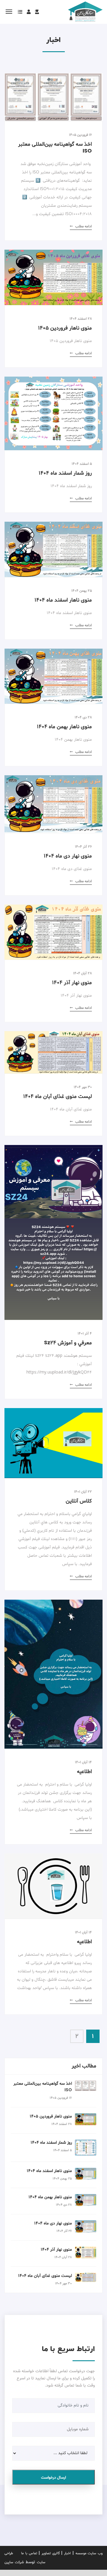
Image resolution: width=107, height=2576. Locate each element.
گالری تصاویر (51, 2553)
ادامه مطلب (83, 226)
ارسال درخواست (53, 2478)
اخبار (67, 2553)
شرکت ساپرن (14, 2562)
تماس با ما (29, 2553)
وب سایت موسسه (89, 2553)
